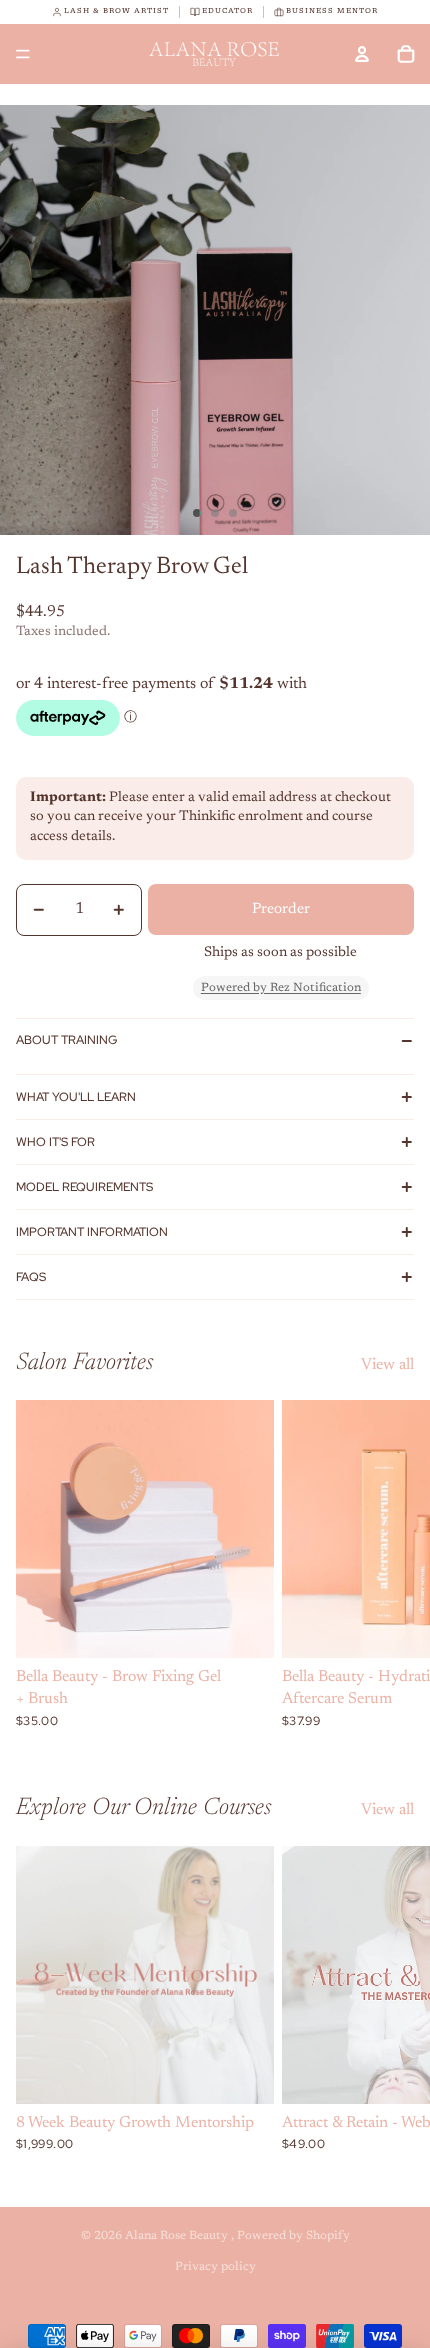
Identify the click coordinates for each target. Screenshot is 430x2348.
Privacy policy (215, 2267)
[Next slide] (392, 1564)
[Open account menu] (362, 54)
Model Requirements (84, 1187)
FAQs (31, 1277)
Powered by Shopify (293, 2236)
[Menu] (23, 54)
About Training (66, 1040)
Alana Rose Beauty (178, 2236)
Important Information (92, 1232)
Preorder (281, 909)
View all (387, 1365)
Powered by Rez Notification (281, 988)
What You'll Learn (76, 1097)
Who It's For (55, 1142)
